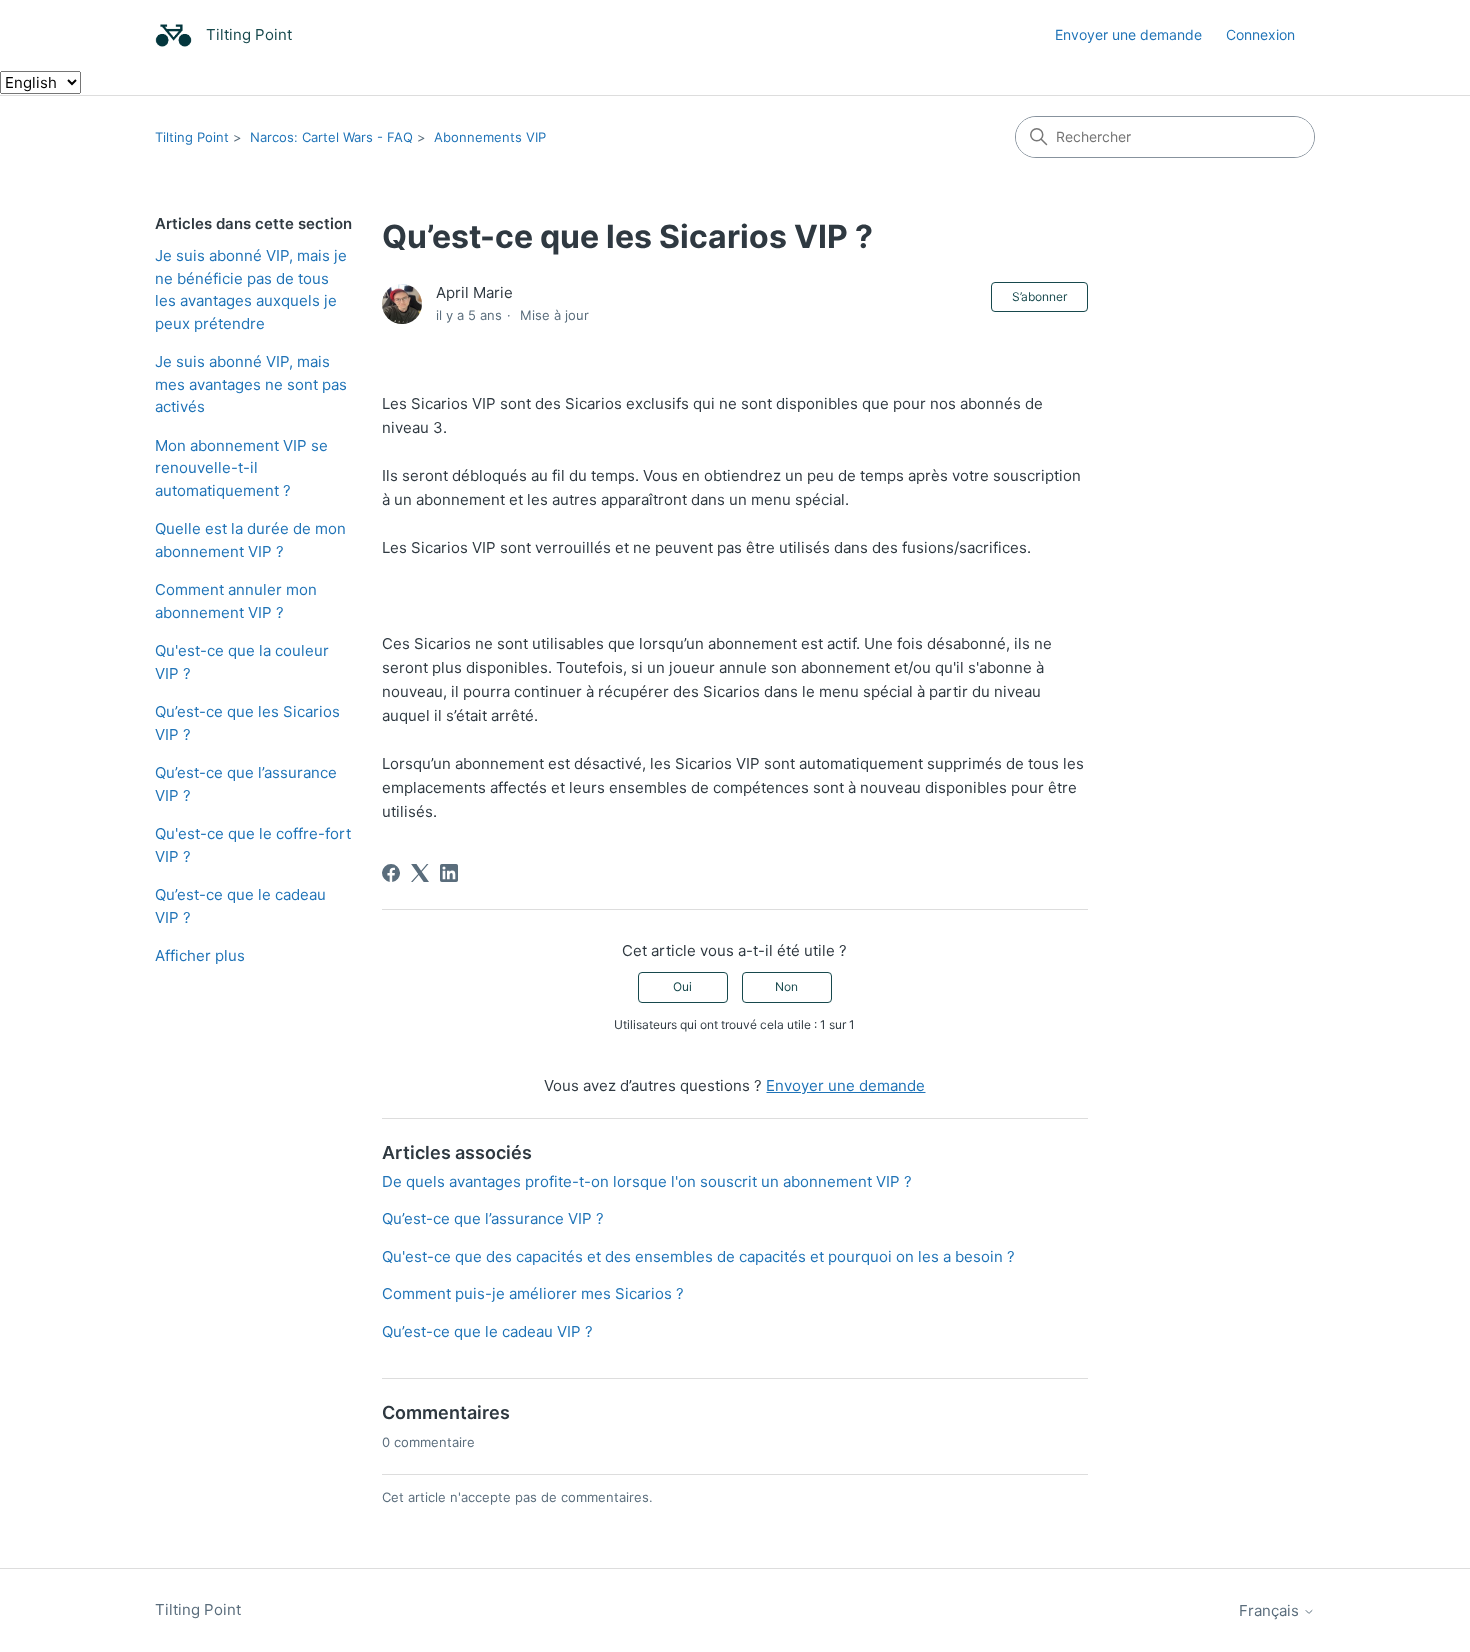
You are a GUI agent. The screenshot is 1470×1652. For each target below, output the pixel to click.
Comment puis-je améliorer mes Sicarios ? (533, 1293)
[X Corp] (420, 873)
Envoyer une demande (1128, 34)
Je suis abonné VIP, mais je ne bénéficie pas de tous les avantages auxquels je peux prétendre (251, 289)
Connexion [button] (1260, 34)
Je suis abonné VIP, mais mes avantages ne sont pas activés (251, 384)
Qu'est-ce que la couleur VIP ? (242, 662)
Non (786, 986)
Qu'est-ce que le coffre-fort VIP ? (253, 845)
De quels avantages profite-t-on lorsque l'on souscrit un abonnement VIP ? (647, 1181)
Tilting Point (192, 137)
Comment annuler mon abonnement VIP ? (236, 601)
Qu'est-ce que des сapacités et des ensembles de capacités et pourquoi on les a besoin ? (698, 1256)
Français (1271, 1610)
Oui (682, 986)
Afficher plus (200, 955)
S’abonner (1039, 296)
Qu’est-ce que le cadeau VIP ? (240, 906)
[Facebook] (391, 873)
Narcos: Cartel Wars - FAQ (331, 137)
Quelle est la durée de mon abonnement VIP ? (250, 540)
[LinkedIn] (449, 873)
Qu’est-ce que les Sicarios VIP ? (247, 723)
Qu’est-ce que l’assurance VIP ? (246, 784)
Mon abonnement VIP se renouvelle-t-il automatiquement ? (241, 468)
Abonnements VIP (490, 137)
